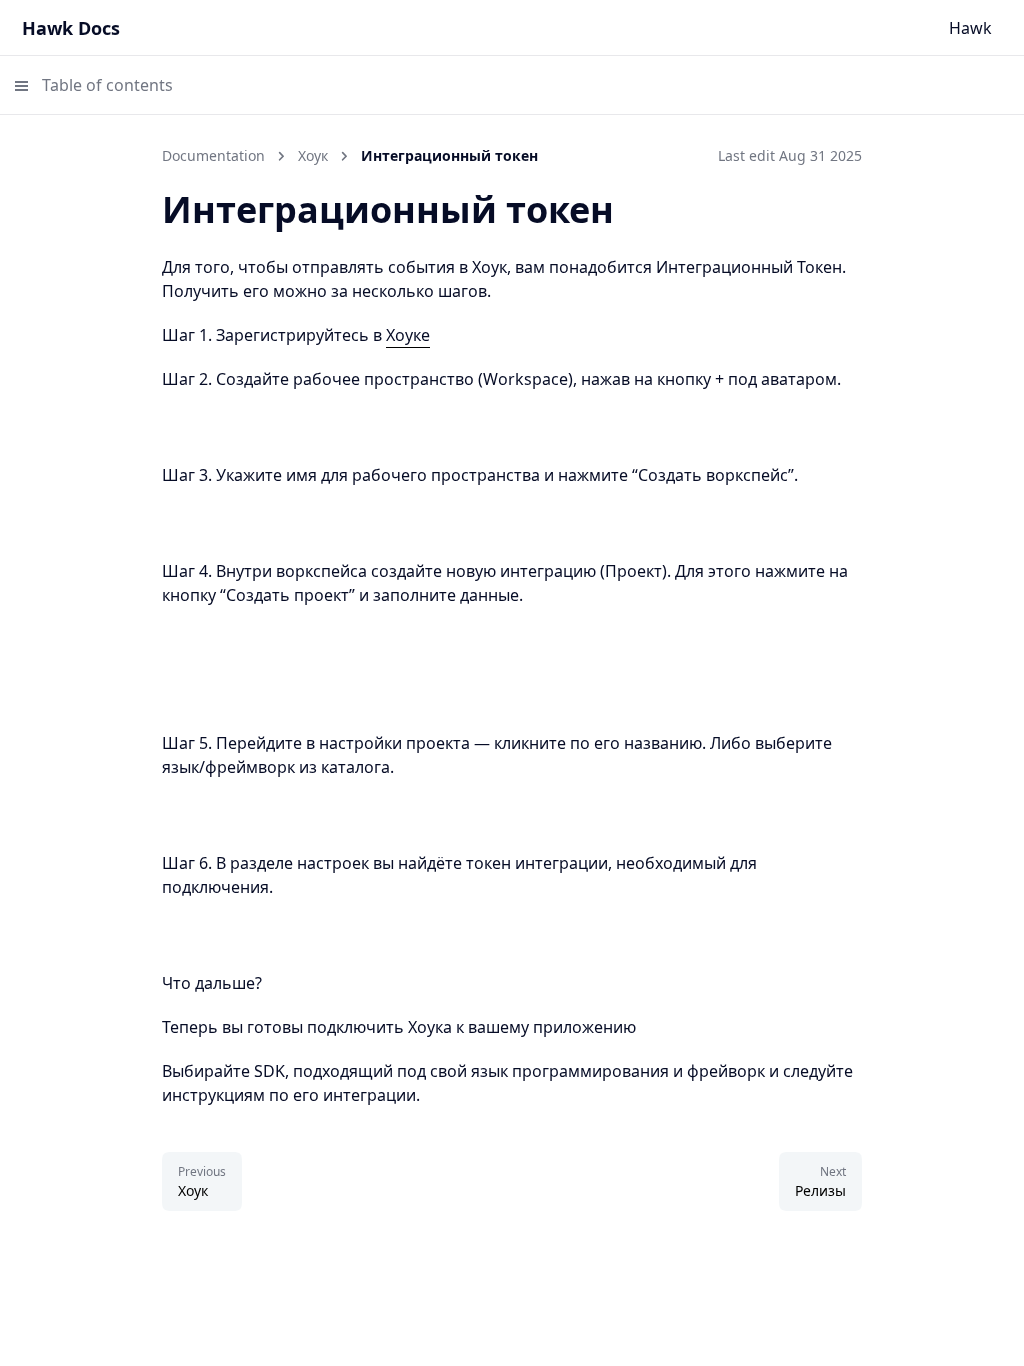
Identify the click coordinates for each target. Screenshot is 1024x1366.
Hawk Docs (71, 28)
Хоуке (408, 335)
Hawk (970, 28)
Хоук (313, 155)
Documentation (213, 155)
